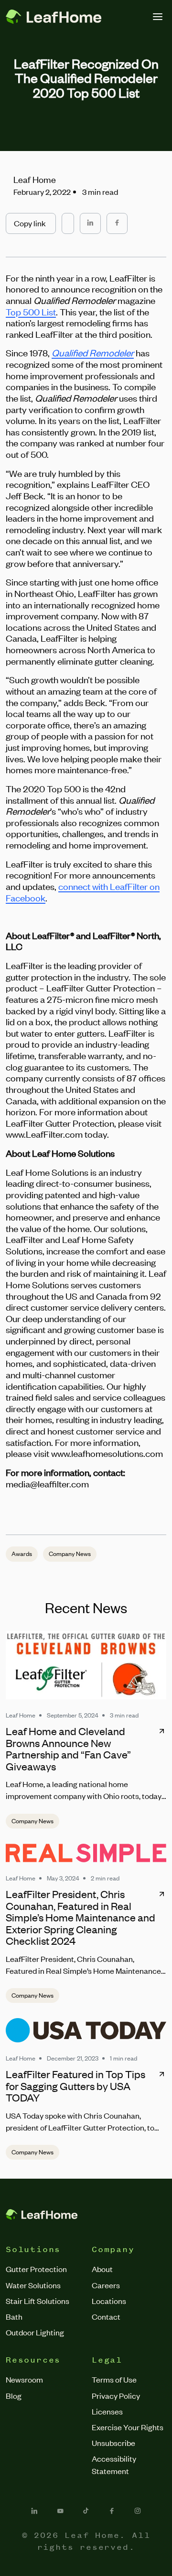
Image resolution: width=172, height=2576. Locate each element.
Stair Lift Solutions (38, 2301)
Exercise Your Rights (128, 2427)
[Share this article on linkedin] (90, 223)
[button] (31, 223)
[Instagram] (138, 2511)
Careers (106, 2285)
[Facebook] (112, 2511)
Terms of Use (114, 2379)
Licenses (107, 2411)
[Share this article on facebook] (117, 223)
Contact (106, 2316)
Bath (14, 2316)
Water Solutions (33, 2285)
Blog (14, 2395)
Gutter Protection (36, 2269)
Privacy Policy (116, 2395)
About (102, 2269)
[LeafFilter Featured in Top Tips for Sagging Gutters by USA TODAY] (86, 2030)
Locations (109, 2301)
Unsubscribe (113, 2443)
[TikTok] (86, 2511)
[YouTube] (60, 2511)
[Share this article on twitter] (68, 219)
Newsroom (24, 2379)
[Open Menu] (158, 17)
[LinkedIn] (34, 2511)
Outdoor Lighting (35, 2332)
